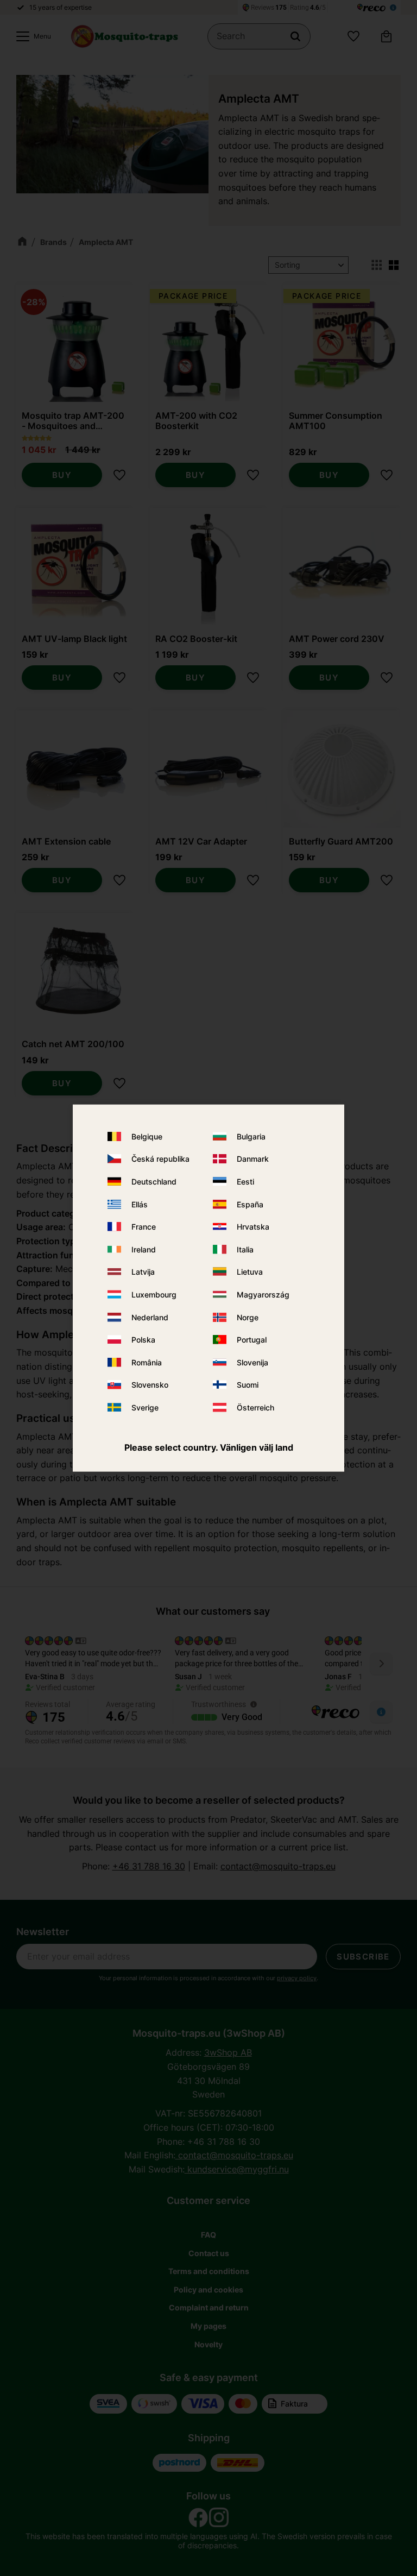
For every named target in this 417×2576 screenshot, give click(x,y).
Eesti (245, 1182)
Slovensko (150, 1385)
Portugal (252, 1340)
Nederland (150, 1317)
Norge (248, 1317)
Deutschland (154, 1182)
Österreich (255, 1407)
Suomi (248, 1385)
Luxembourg (154, 1295)
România (147, 1362)
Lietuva (250, 1272)
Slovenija (252, 1362)
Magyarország (263, 1295)
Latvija (143, 1272)
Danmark (253, 1159)
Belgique (147, 1136)
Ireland (144, 1249)
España (250, 1204)
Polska (143, 1340)
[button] (31, 36)
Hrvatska (253, 1227)
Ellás (140, 1204)
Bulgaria (251, 1136)
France (144, 1227)
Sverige (145, 1407)
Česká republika (160, 1159)
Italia (245, 1249)
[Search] (295, 36)
